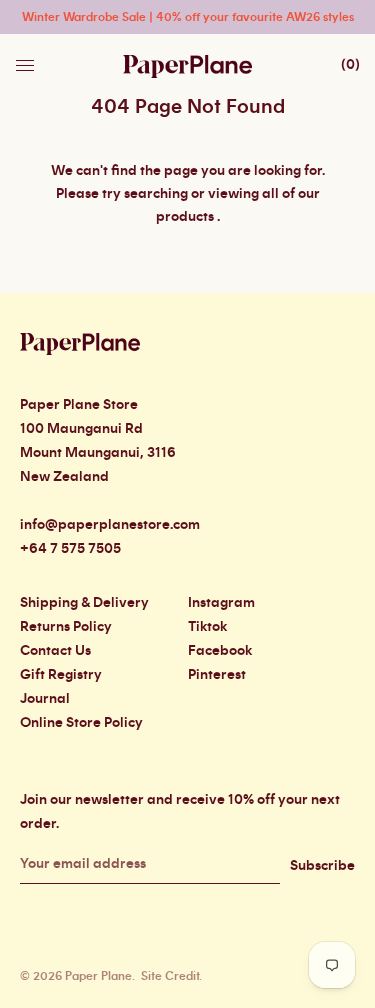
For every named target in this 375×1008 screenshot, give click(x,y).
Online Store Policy (81, 723)
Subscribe (322, 866)
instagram (221, 603)
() (350, 65)
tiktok (207, 627)
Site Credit (170, 976)
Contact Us (55, 651)
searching (156, 194)
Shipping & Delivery (84, 603)
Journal (45, 699)
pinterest (217, 675)
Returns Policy (66, 627)
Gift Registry (61, 675)
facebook (220, 651)
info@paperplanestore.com (110, 525)
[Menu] (27, 60)
